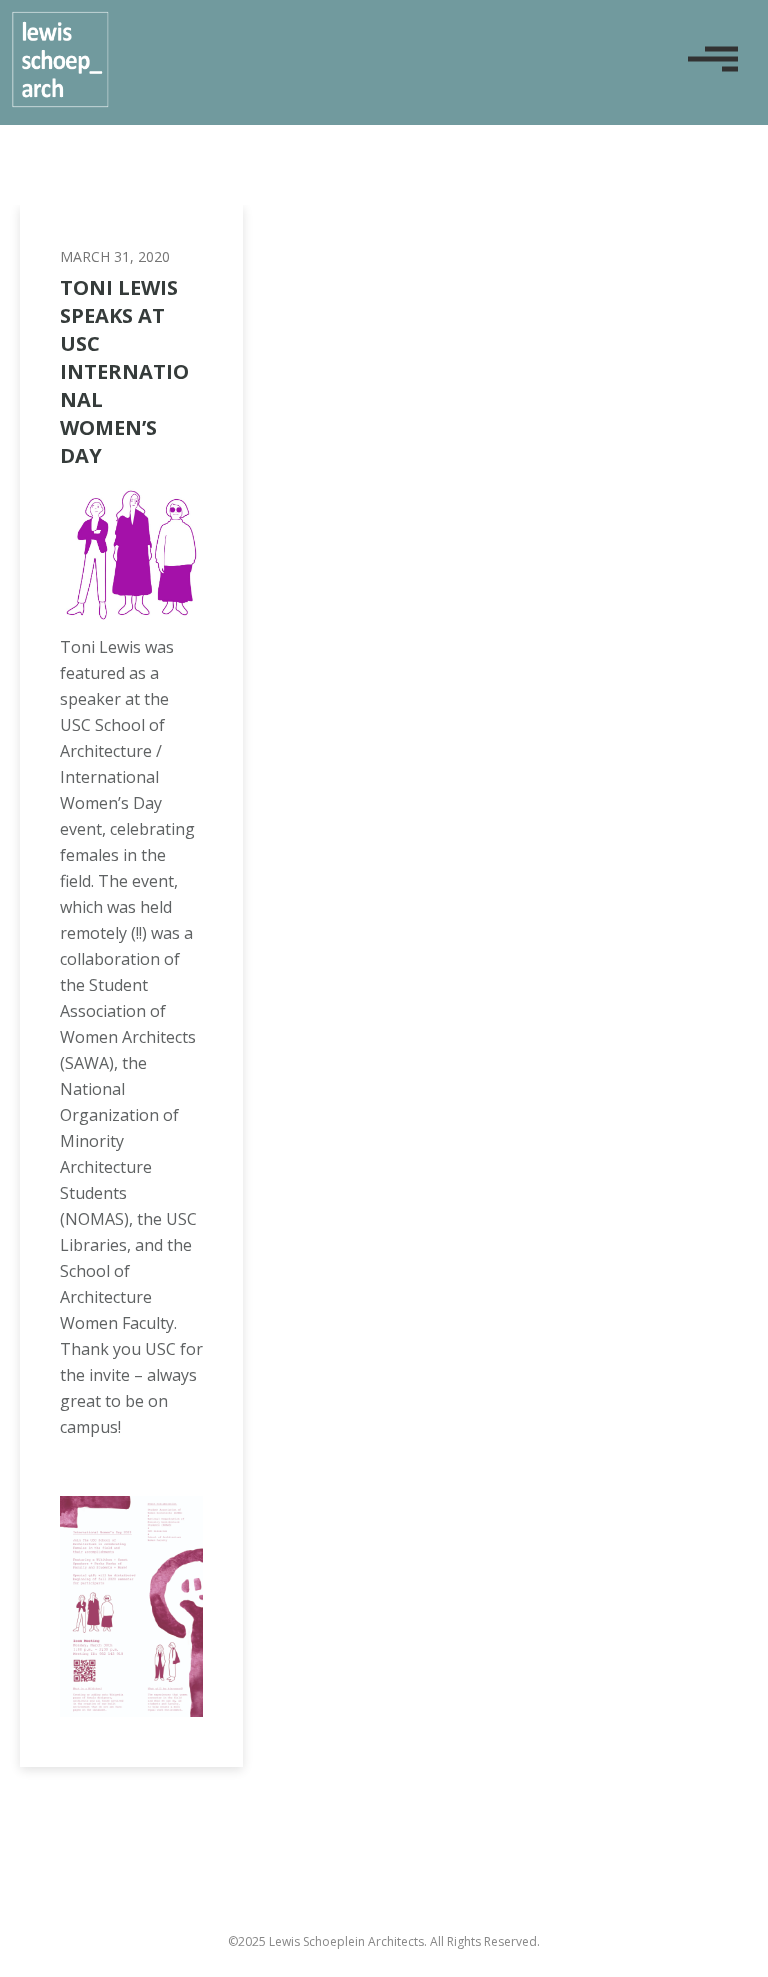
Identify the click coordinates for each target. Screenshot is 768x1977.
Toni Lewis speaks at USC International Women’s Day (124, 371)
